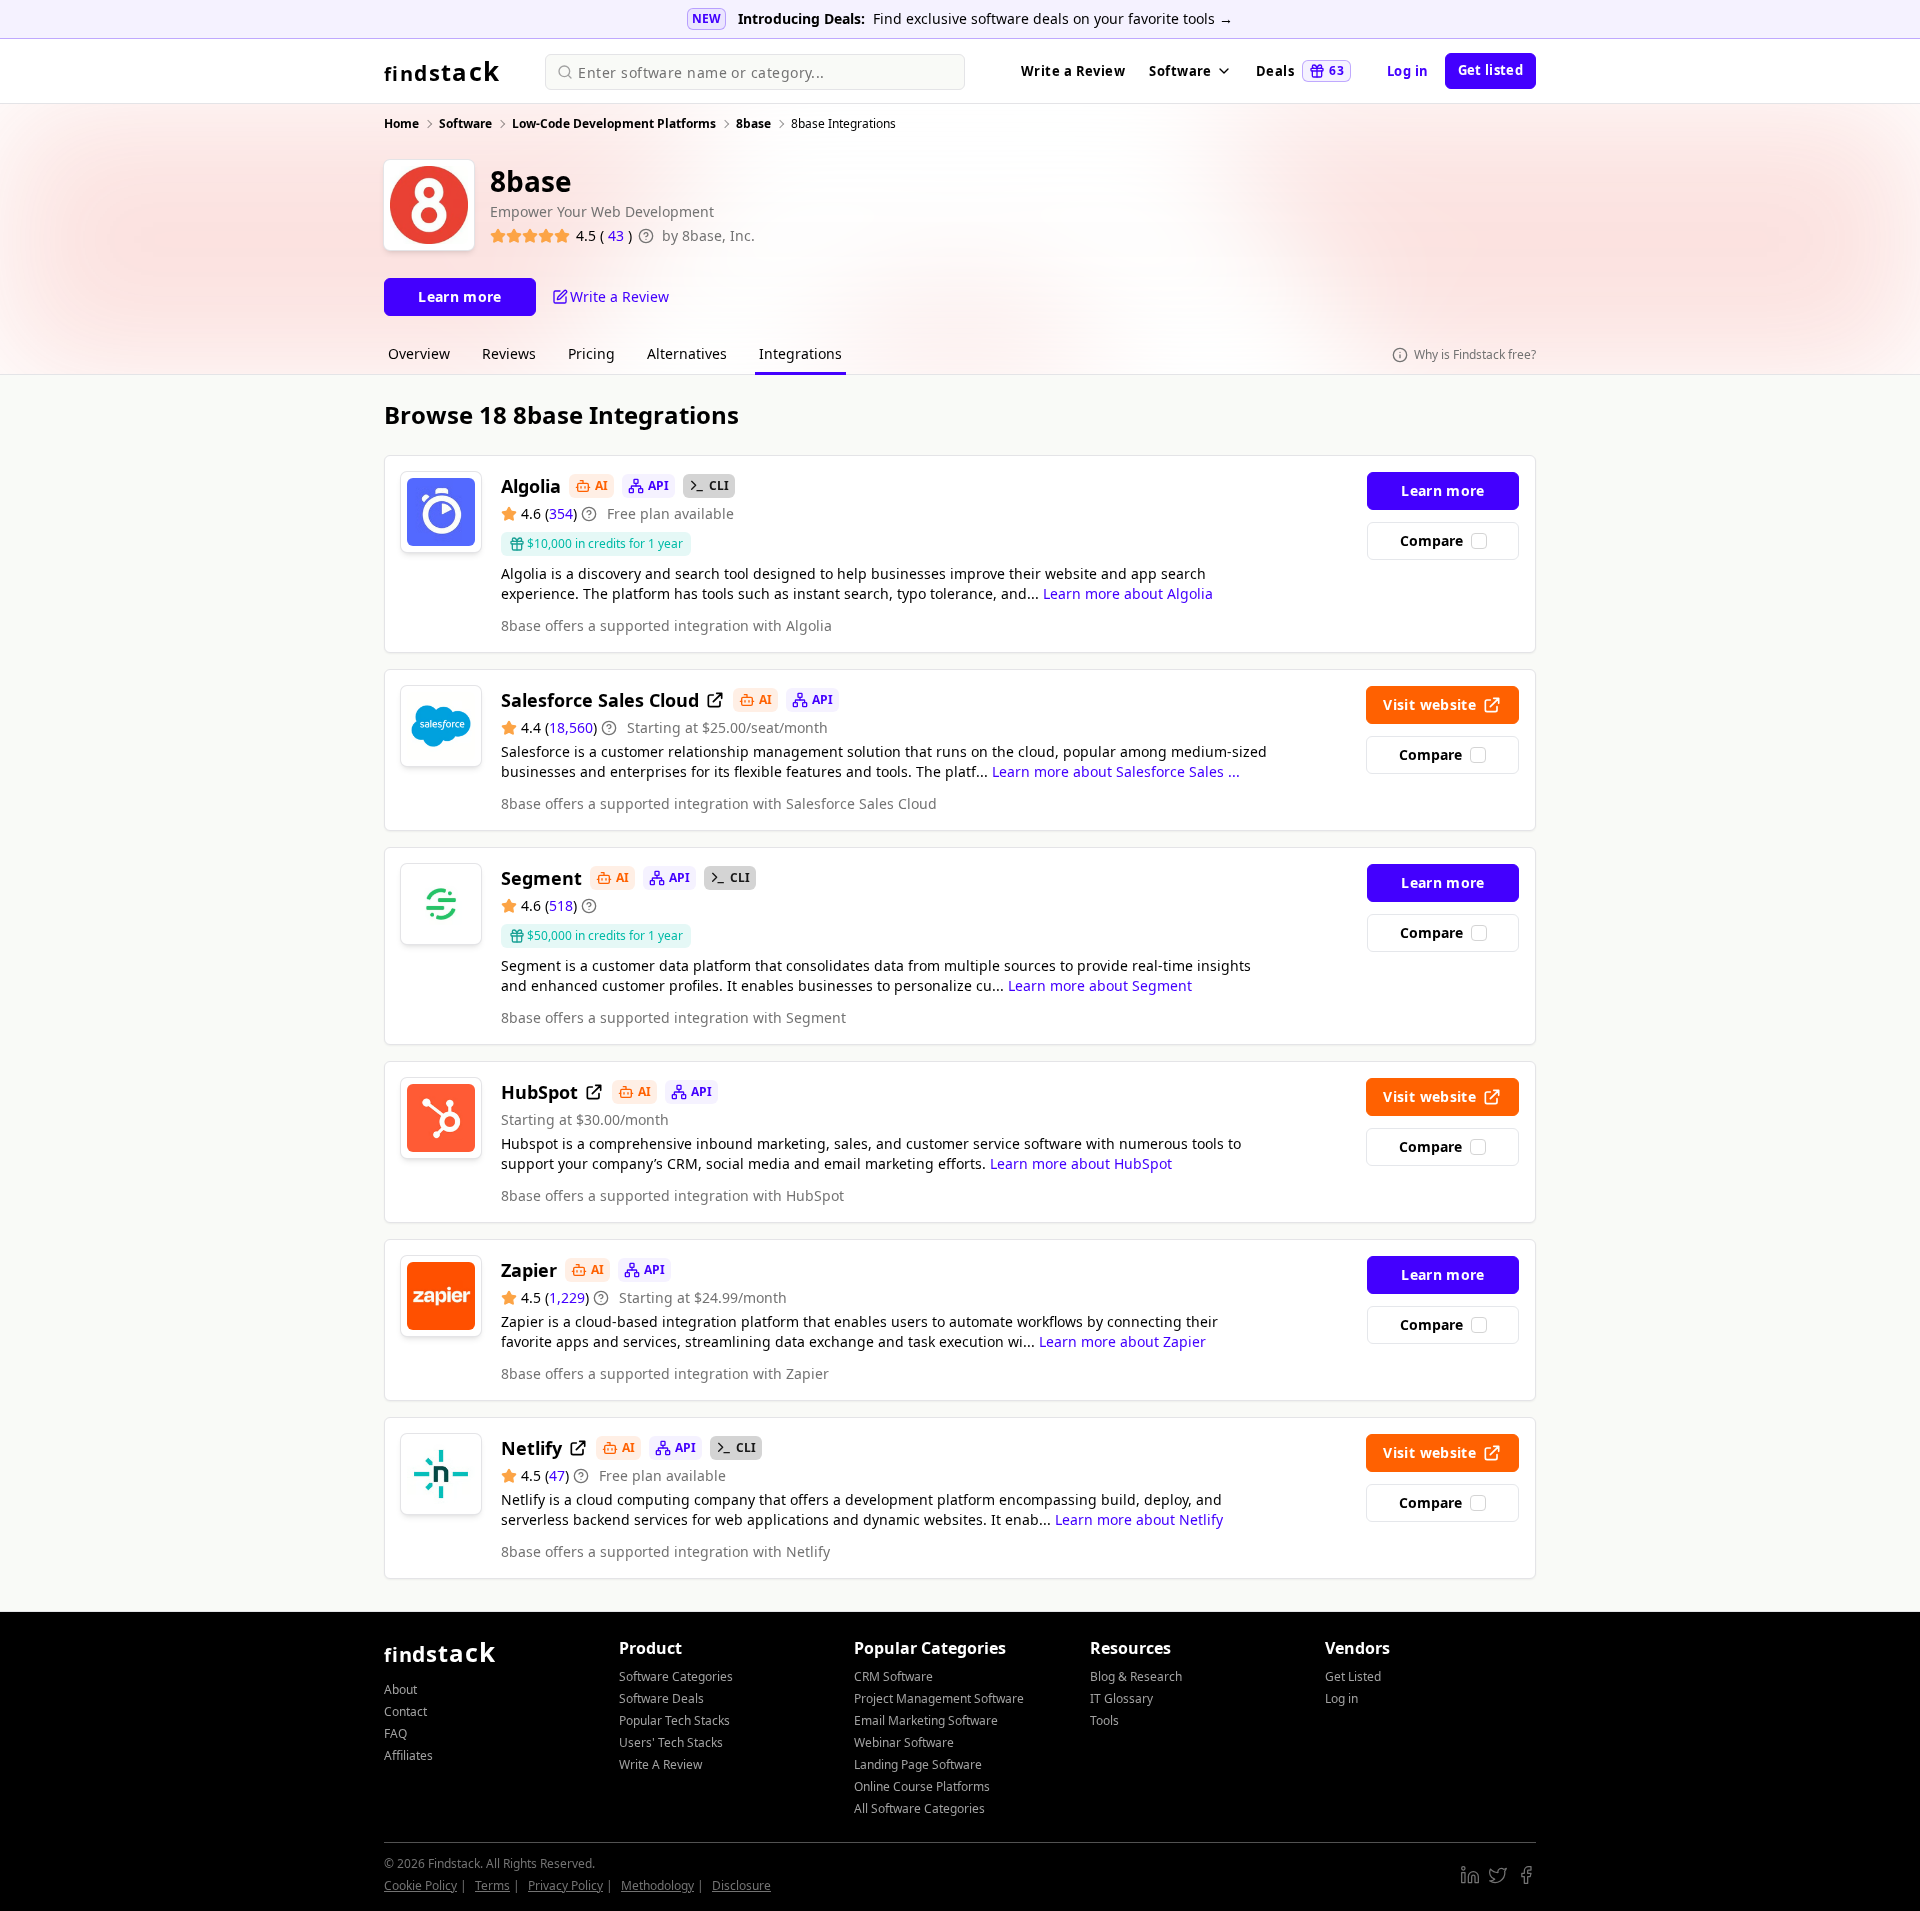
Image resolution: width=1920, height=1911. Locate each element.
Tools (1104, 1720)
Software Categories (676, 1676)
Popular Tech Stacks (674, 1720)
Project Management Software (939, 1698)
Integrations (800, 353)
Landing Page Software (918, 1764)
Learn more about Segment (1100, 985)
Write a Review (1073, 71)
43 (618, 235)
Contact (405, 1711)
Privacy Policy (565, 1885)
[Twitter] (1498, 1875)
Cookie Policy (420, 1885)
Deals (1300, 71)
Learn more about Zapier (1122, 1341)
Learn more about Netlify (1139, 1519)
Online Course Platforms (922, 1786)
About (400, 1689)
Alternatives (687, 353)
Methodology (657, 1885)
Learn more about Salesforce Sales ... (1116, 771)
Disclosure (741, 1885)
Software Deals (661, 1698)
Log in (1408, 71)
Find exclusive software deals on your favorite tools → (1053, 18)
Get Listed (1353, 1676)
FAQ (395, 1733)
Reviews (509, 353)
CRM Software (893, 1676)
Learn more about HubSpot (1081, 1163)
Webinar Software (904, 1742)
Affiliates (408, 1755)
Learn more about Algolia (1128, 593)
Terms (492, 1885)
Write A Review (660, 1764)
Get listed (1490, 70)
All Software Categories (919, 1808)
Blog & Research (1136, 1676)
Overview (419, 353)
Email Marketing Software (926, 1720)
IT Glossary (1121, 1698)
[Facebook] (1526, 1875)
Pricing (591, 353)
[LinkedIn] (1470, 1875)
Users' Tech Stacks (671, 1742)
